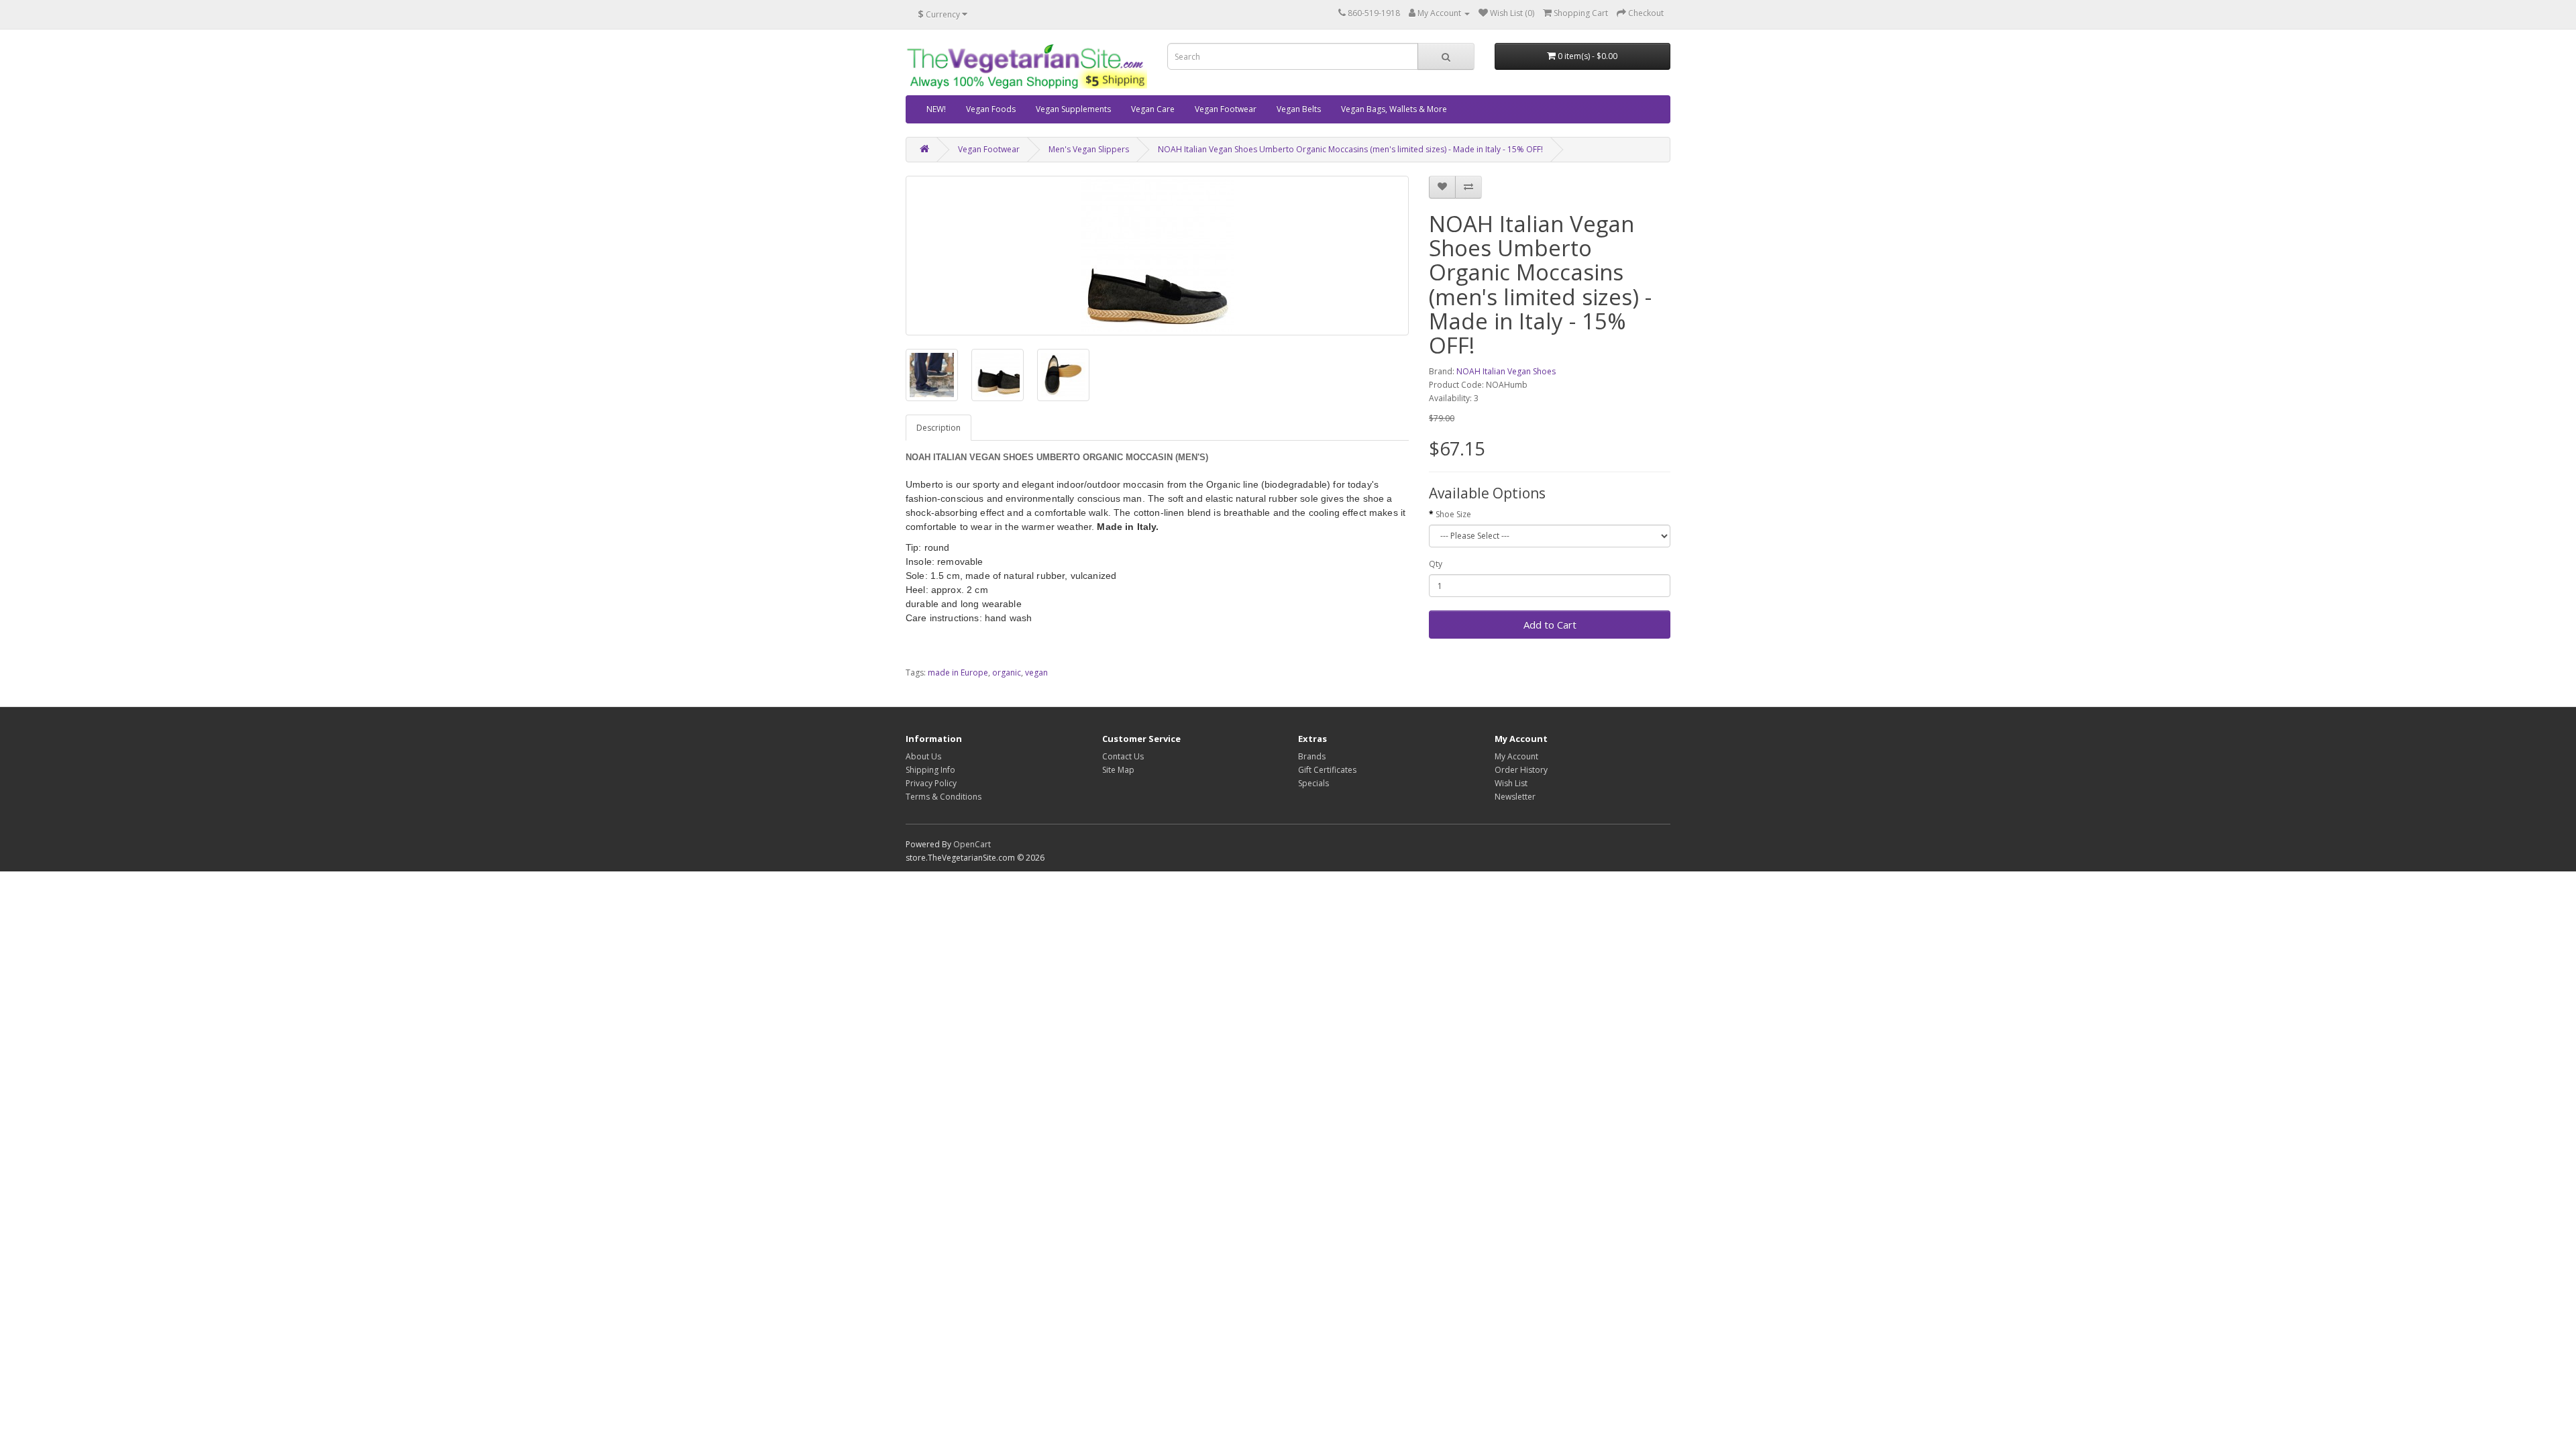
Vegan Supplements (1073, 109)
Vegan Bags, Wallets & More (1394, 109)
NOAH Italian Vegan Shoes (1506, 371)
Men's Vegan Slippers (1089, 149)
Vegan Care (1153, 109)
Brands (1312, 756)
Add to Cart (1550, 625)
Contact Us (1123, 756)
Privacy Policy (931, 783)
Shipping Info (930, 770)
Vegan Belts (1299, 109)
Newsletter (1515, 797)
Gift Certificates (1327, 770)
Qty (1436, 564)
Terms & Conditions (944, 797)
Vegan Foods (991, 109)
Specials (1313, 783)
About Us (923, 756)
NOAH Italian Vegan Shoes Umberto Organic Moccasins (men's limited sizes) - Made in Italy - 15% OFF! (1350, 149)
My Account (1516, 756)
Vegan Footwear (1226, 109)
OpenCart (972, 844)
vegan (1036, 673)
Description (938, 428)
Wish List (1511, 783)
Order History (1521, 770)
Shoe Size (1453, 514)
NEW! (936, 109)
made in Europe (958, 673)
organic (1007, 673)
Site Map (1118, 770)
